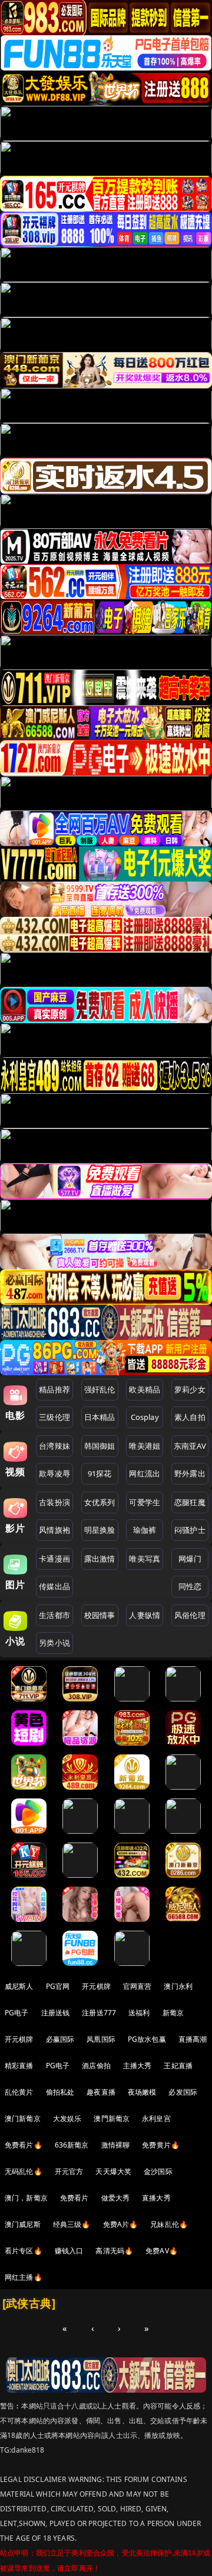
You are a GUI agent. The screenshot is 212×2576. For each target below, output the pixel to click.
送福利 (139, 2013)
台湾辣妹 (54, 1446)
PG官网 (58, 1986)
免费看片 (74, 2198)
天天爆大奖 (113, 2171)
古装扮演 (54, 1502)
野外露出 (190, 1473)
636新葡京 (72, 2145)
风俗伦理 (190, 1615)
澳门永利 (178, 1986)
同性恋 (190, 1586)
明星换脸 (100, 1530)
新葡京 (173, 2013)
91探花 (100, 1473)
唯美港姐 (145, 1446)
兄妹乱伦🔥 (169, 2224)
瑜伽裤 (145, 1530)
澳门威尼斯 (23, 2224)
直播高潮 (193, 2039)
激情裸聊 (116, 2145)
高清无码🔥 (114, 2251)
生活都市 (54, 1615)
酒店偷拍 (96, 2066)
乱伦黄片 (19, 2092)
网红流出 (145, 1473)
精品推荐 (54, 1389)
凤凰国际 (101, 2039)
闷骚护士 (190, 1530)
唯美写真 (145, 1559)
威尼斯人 (19, 1986)
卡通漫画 (54, 1559)
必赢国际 (60, 2039)
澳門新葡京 (112, 2118)
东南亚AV (190, 1446)
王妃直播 (178, 2066)
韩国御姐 (100, 1446)
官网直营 (138, 1986)
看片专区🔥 (24, 2251)
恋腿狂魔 (190, 1502)
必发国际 (183, 2092)
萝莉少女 (190, 1389)
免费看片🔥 (24, 2145)
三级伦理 (54, 1417)
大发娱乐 (67, 2118)
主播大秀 (138, 2066)
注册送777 (99, 2013)
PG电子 (17, 2013)
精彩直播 (19, 2066)
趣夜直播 (101, 2092)
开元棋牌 (96, 1986)
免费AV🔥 (162, 2251)
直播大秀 (156, 2198)
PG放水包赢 (147, 2039)
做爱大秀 (116, 2198)
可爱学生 (145, 1502)
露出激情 (100, 1559)
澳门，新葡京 (26, 2198)
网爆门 (190, 1559)
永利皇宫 (156, 2118)
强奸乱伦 (100, 1389)
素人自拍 (190, 1417)
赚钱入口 (69, 2251)
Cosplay (145, 1417)
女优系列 (100, 1502)
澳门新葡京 (23, 2118)
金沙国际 (158, 2171)
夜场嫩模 (142, 2092)
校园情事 (100, 1615)
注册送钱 (56, 2013)
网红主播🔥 (24, 2277)
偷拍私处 (60, 2092)
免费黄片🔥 (161, 2145)
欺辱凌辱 (54, 1473)
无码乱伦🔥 (24, 2171)
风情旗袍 (54, 1530)
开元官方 (69, 2171)
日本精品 (100, 1417)
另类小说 (54, 1643)
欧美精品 (145, 1389)
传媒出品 (54, 1586)
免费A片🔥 (121, 2224)
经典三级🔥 (72, 2224)
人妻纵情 (145, 1615)
